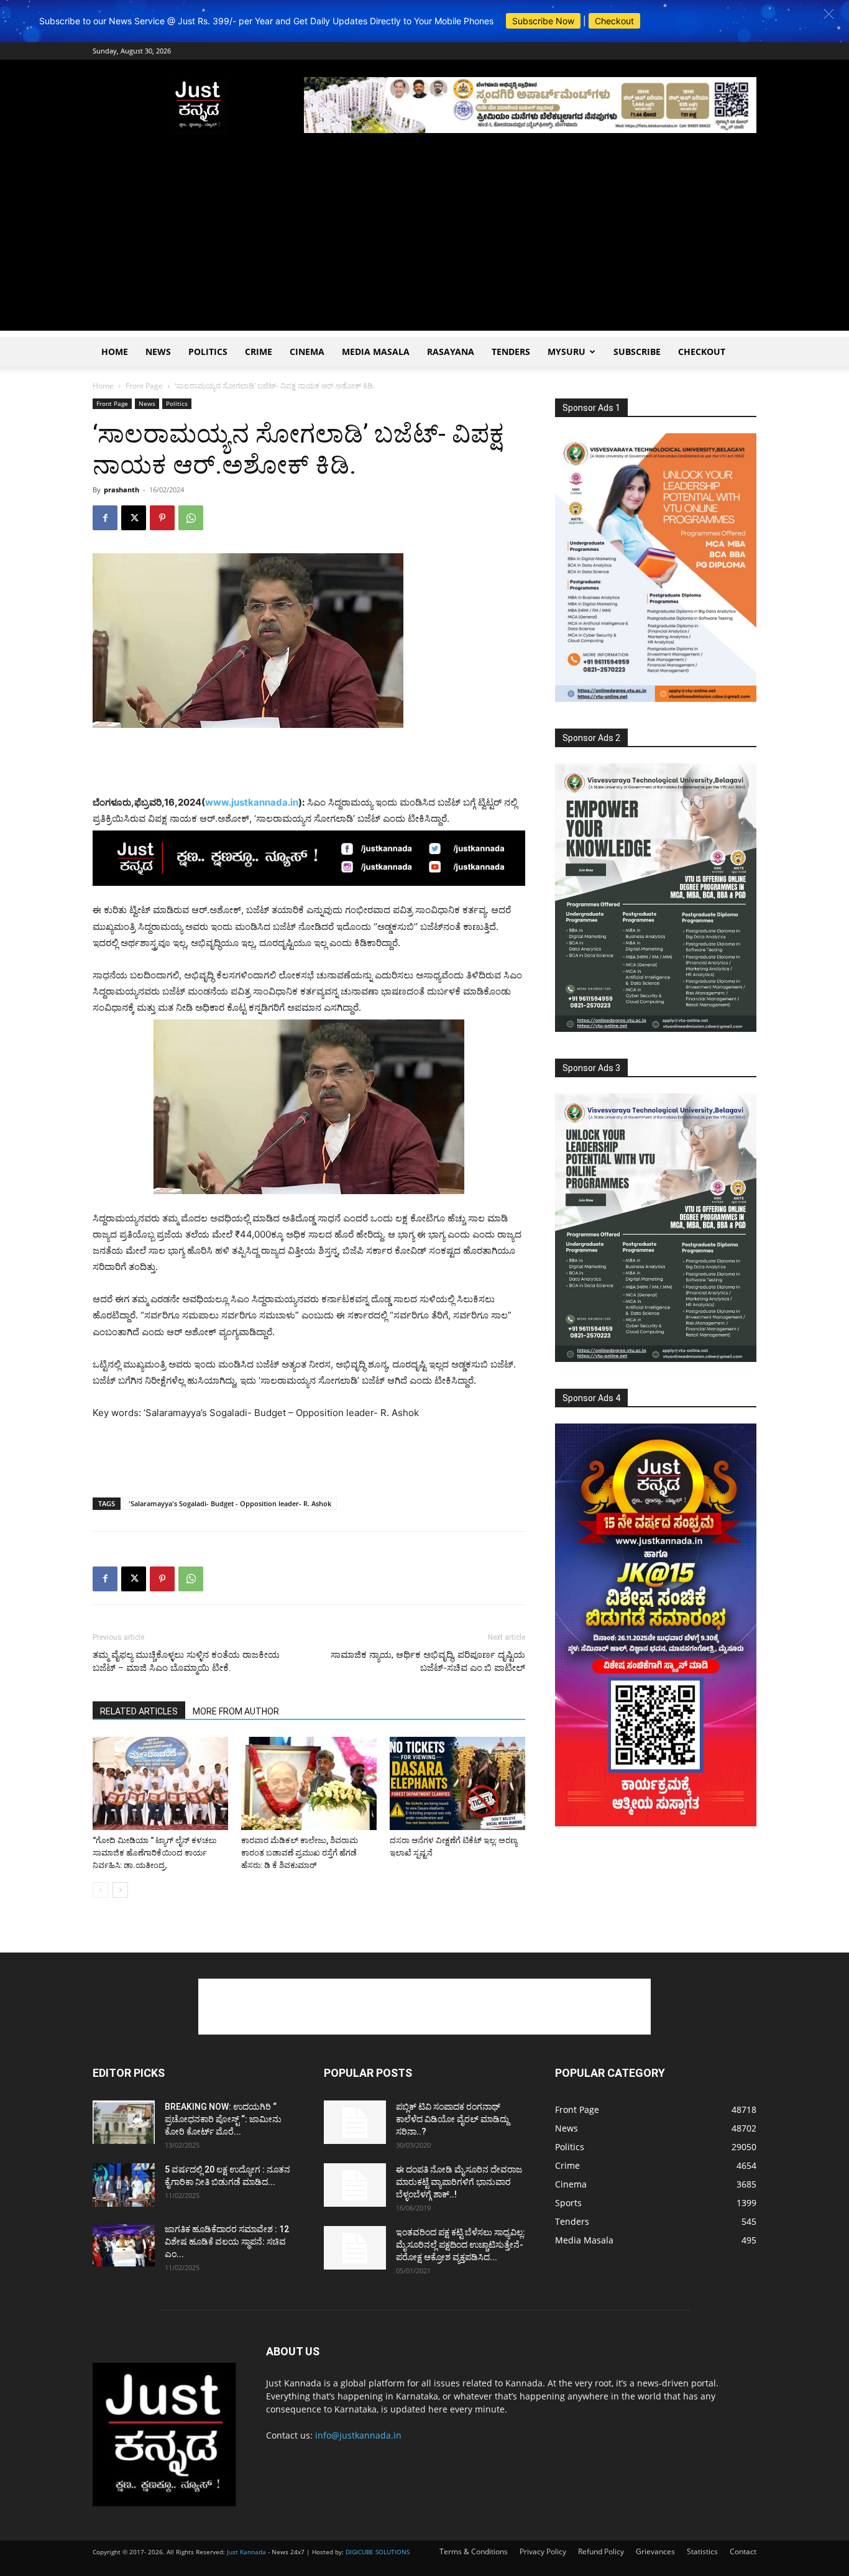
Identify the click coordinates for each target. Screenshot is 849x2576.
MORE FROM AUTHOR (236, 1711)
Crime (259, 352)
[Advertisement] (424, 244)
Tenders (511, 352)
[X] (134, 518)
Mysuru (567, 352)
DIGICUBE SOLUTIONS (378, 2552)
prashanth (122, 490)
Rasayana (451, 352)
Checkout (614, 21)
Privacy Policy (543, 2551)
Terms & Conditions (474, 2551)
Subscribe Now (543, 21)
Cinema (307, 352)
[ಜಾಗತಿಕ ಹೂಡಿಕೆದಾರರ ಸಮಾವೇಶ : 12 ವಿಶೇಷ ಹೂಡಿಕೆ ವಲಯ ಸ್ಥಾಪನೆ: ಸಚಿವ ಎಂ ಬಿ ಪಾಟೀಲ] (124, 2245)
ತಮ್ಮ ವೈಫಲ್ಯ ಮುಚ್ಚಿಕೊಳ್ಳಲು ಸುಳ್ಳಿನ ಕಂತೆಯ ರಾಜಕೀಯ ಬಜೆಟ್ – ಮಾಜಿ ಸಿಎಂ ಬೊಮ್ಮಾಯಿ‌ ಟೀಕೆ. (186, 1661)
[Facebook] (105, 518)
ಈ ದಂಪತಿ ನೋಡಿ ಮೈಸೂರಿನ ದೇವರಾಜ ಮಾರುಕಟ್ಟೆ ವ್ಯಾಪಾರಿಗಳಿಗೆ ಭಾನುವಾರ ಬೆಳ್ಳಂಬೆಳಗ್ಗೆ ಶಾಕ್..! (459, 2182)
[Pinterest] (162, 518)
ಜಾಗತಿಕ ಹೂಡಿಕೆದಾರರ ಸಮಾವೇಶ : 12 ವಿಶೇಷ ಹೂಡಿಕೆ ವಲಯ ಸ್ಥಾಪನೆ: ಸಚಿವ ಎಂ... (227, 2242)
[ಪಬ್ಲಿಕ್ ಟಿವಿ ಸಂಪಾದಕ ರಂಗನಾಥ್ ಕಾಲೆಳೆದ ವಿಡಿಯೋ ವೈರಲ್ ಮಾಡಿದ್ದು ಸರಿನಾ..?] (355, 2122)
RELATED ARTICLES (139, 1711)
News (158, 352)
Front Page (144, 386)
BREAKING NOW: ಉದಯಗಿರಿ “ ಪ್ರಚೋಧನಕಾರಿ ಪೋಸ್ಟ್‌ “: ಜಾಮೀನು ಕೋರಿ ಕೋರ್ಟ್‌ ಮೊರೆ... (223, 2119)
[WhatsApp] (191, 518)
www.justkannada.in (252, 802)
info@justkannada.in (358, 2435)
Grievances (655, 2551)
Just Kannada (246, 2552)
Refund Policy (601, 2551)
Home (115, 352)
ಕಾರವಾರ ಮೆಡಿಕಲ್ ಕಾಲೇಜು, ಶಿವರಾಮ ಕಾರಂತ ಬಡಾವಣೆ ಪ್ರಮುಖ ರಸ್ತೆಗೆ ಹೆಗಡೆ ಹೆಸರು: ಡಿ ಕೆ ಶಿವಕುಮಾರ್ (300, 1853)
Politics (208, 352)
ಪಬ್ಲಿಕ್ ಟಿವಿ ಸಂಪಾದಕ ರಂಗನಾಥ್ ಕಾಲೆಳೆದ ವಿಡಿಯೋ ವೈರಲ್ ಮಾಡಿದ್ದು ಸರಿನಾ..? (452, 2119)
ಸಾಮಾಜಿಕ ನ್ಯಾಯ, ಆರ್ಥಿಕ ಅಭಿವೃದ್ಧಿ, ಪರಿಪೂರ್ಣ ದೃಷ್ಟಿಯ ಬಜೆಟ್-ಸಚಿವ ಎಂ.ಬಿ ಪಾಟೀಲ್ (428, 1661)
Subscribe (637, 352)
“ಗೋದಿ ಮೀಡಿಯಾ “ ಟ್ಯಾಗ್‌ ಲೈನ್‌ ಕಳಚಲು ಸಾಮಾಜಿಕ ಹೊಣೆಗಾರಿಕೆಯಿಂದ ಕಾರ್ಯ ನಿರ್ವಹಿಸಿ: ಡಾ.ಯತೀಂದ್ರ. (154, 1853)
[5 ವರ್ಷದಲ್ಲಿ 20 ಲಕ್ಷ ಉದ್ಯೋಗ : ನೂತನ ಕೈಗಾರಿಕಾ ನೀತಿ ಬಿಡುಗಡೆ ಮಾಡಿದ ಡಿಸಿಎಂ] (124, 2185)
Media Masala (376, 352)
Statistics (702, 2551)
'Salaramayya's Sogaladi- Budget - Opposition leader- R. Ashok (230, 1503)
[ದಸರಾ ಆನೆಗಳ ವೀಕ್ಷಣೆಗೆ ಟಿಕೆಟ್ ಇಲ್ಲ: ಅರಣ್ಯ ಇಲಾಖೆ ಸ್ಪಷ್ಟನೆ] (457, 1783)
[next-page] (120, 1890)
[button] (829, 14)
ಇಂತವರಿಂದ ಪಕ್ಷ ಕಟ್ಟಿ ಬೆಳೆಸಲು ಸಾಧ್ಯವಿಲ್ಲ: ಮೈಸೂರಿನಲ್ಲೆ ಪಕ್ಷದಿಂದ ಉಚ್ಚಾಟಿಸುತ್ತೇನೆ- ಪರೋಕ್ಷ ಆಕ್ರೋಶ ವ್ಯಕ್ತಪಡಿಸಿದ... (461, 2245)
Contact (743, 2551)
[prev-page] (100, 1890)
